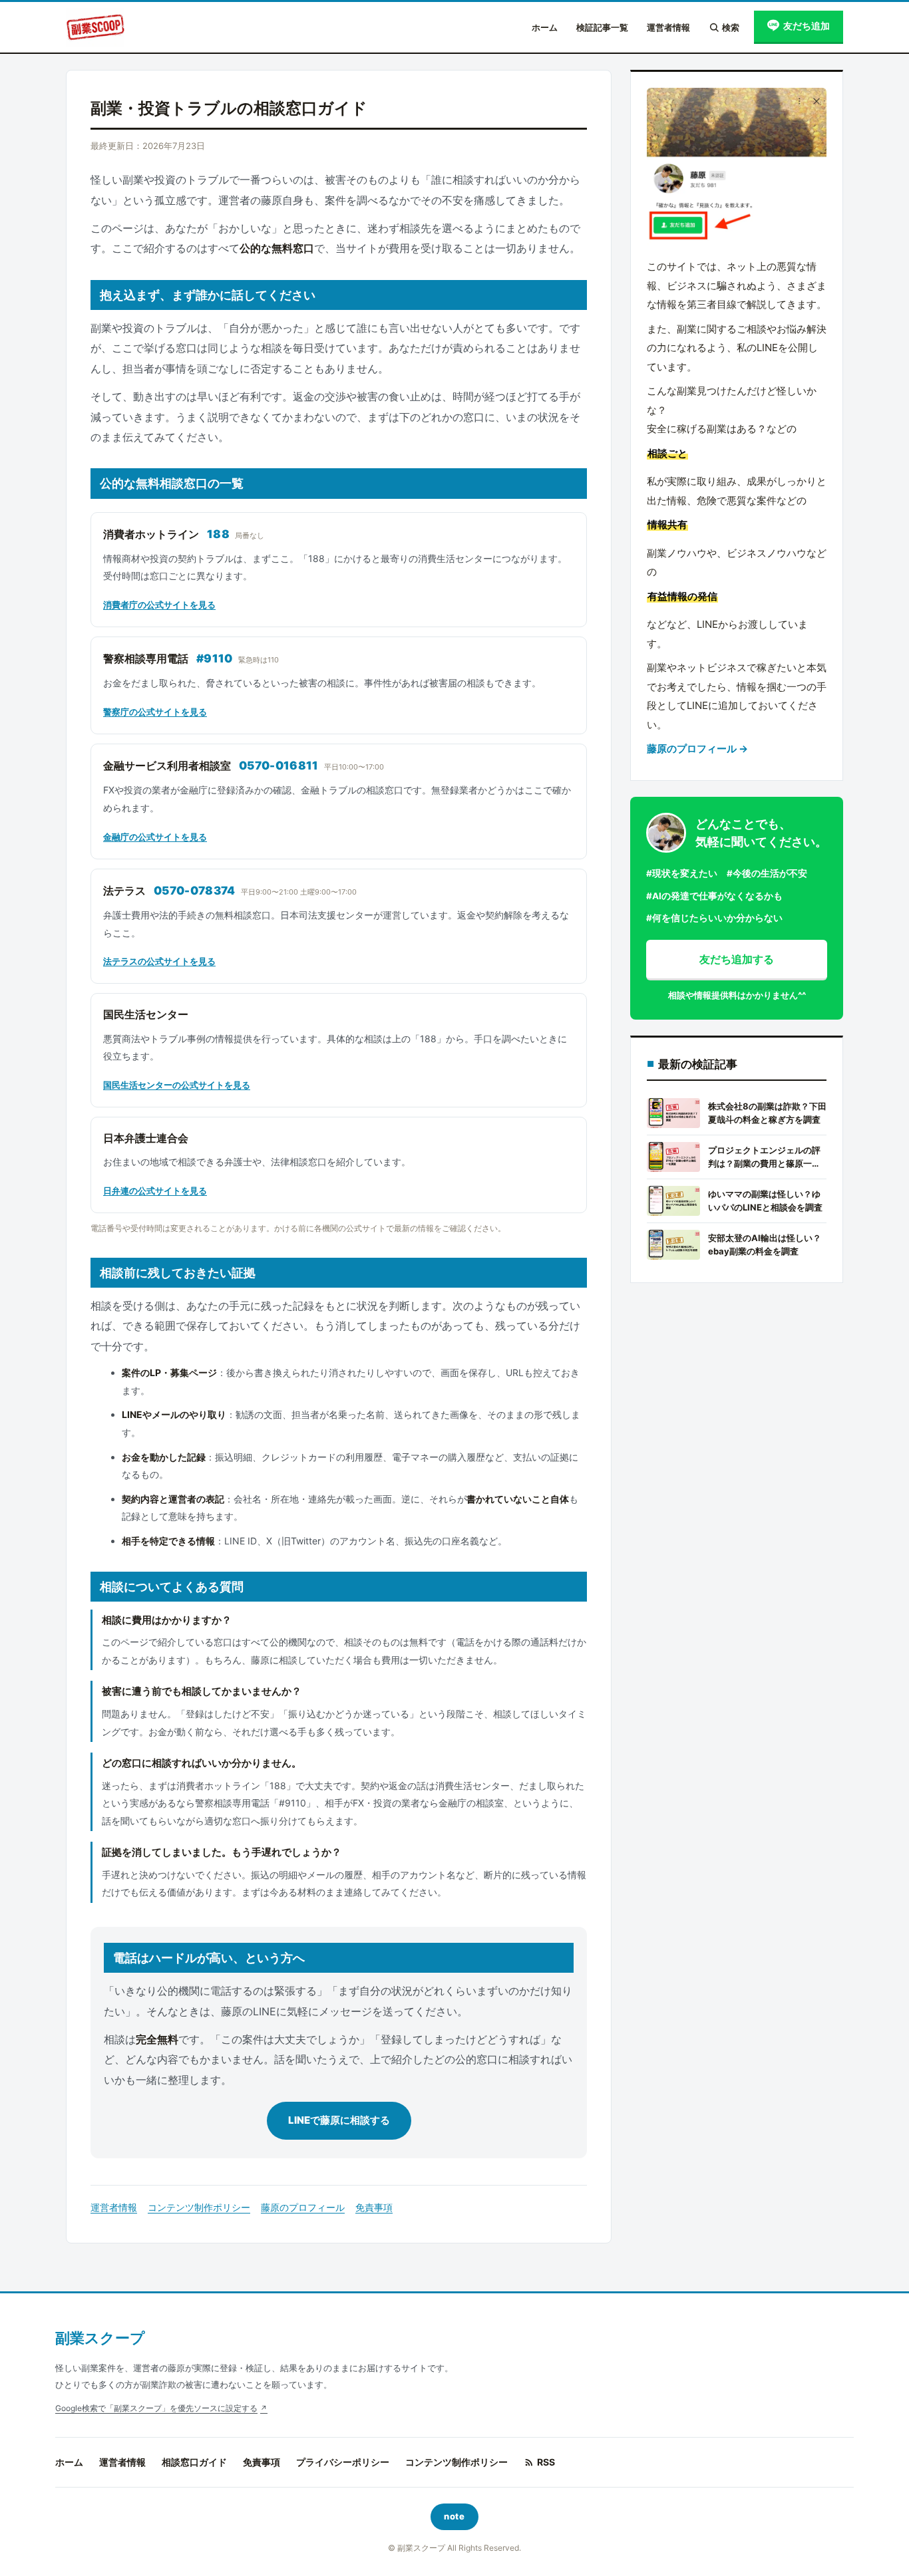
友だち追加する (737, 959)
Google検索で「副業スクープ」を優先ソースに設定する (156, 2408)
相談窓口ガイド (194, 2462)
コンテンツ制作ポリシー (199, 2207)
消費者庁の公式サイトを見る (159, 605)
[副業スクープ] (95, 27)
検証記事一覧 (602, 27)
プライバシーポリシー (343, 2462)
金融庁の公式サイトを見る (155, 837)
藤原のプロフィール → (697, 749)
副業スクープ (100, 2338)
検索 (731, 27)
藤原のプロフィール (303, 2207)
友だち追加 (807, 26)
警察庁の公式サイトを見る (155, 712)
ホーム (545, 27)
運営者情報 (668, 27)
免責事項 (374, 2207)
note (454, 2516)
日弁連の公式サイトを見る (155, 1191)
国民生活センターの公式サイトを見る (177, 1085)
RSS (546, 2462)
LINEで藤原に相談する (339, 2120)
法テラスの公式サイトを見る (159, 961)
